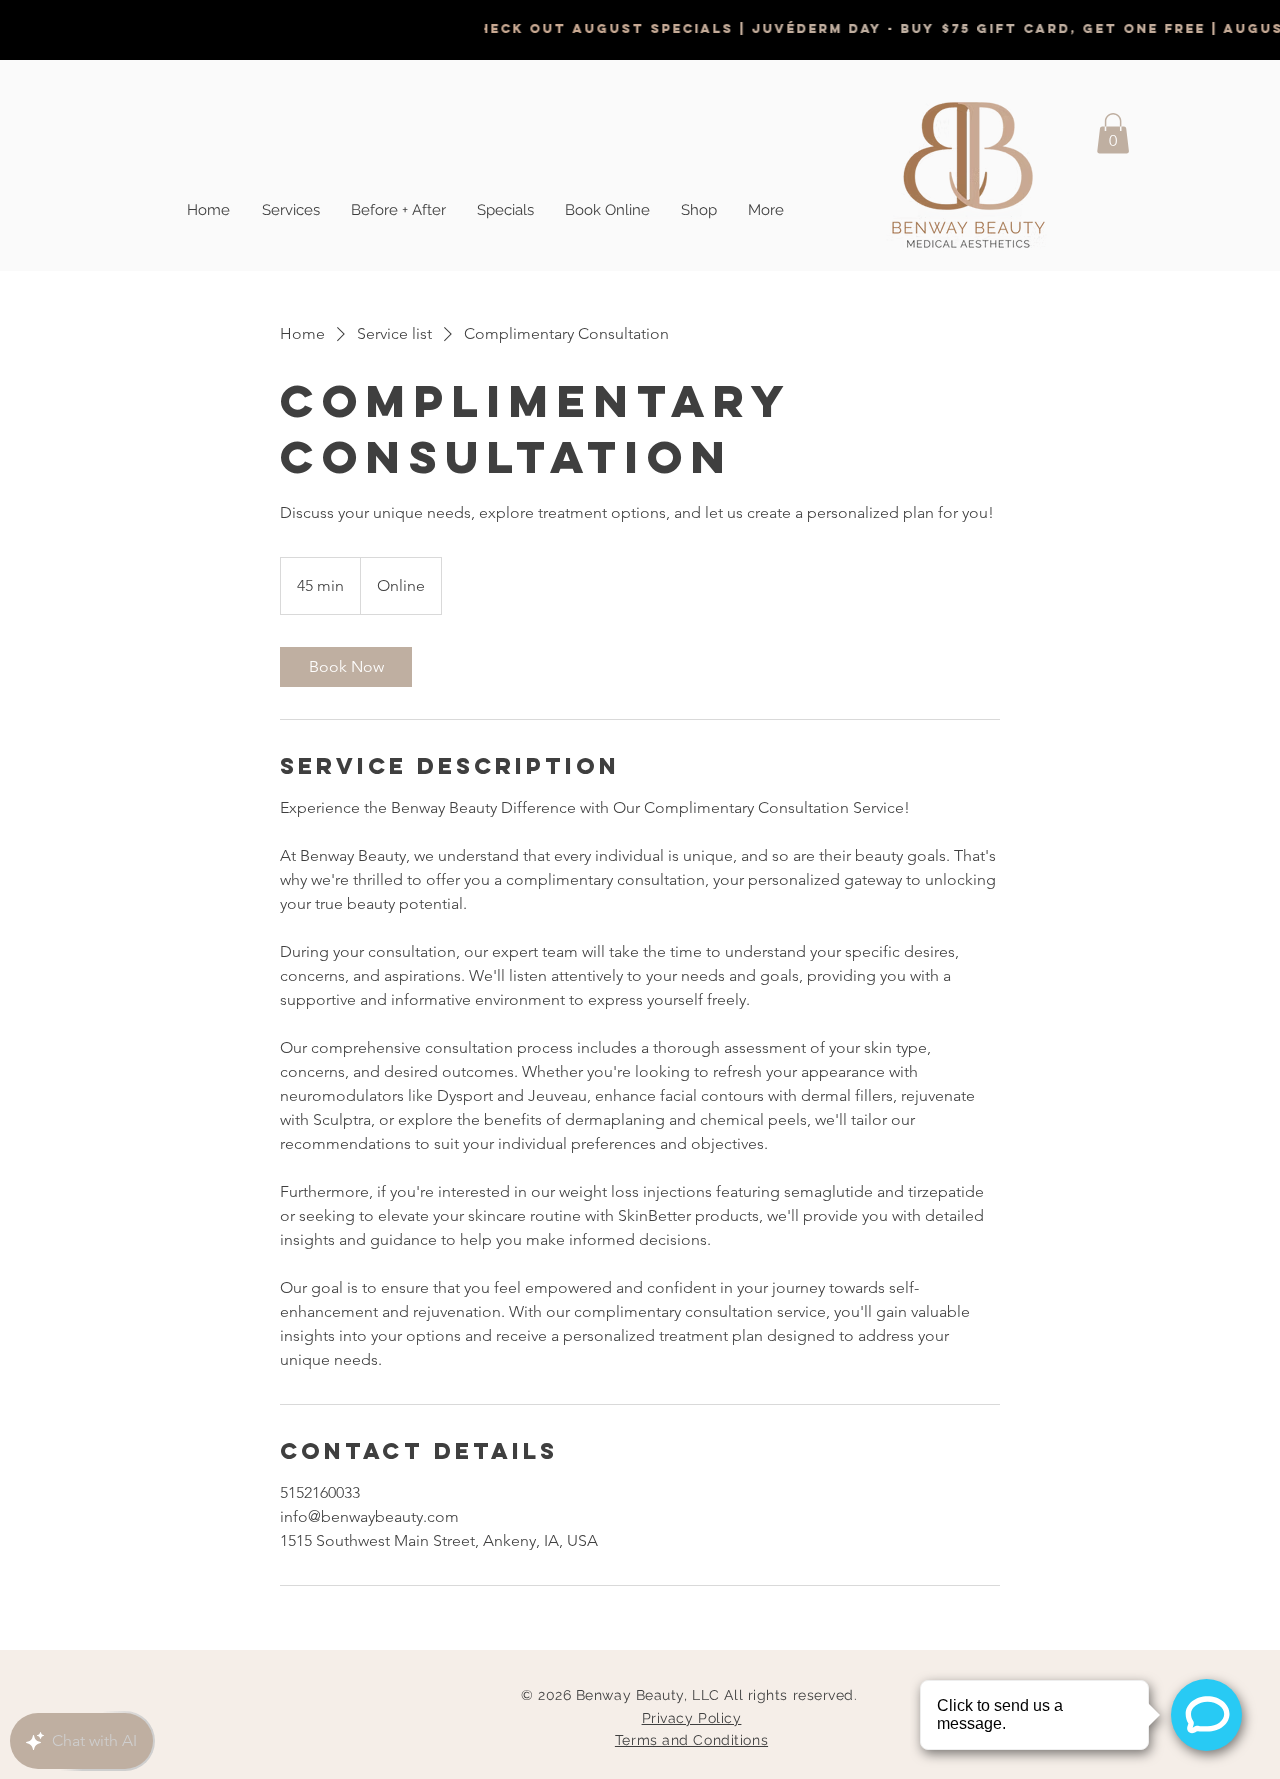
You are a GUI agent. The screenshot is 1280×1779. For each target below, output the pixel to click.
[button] (1113, 133)
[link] (346, 667)
